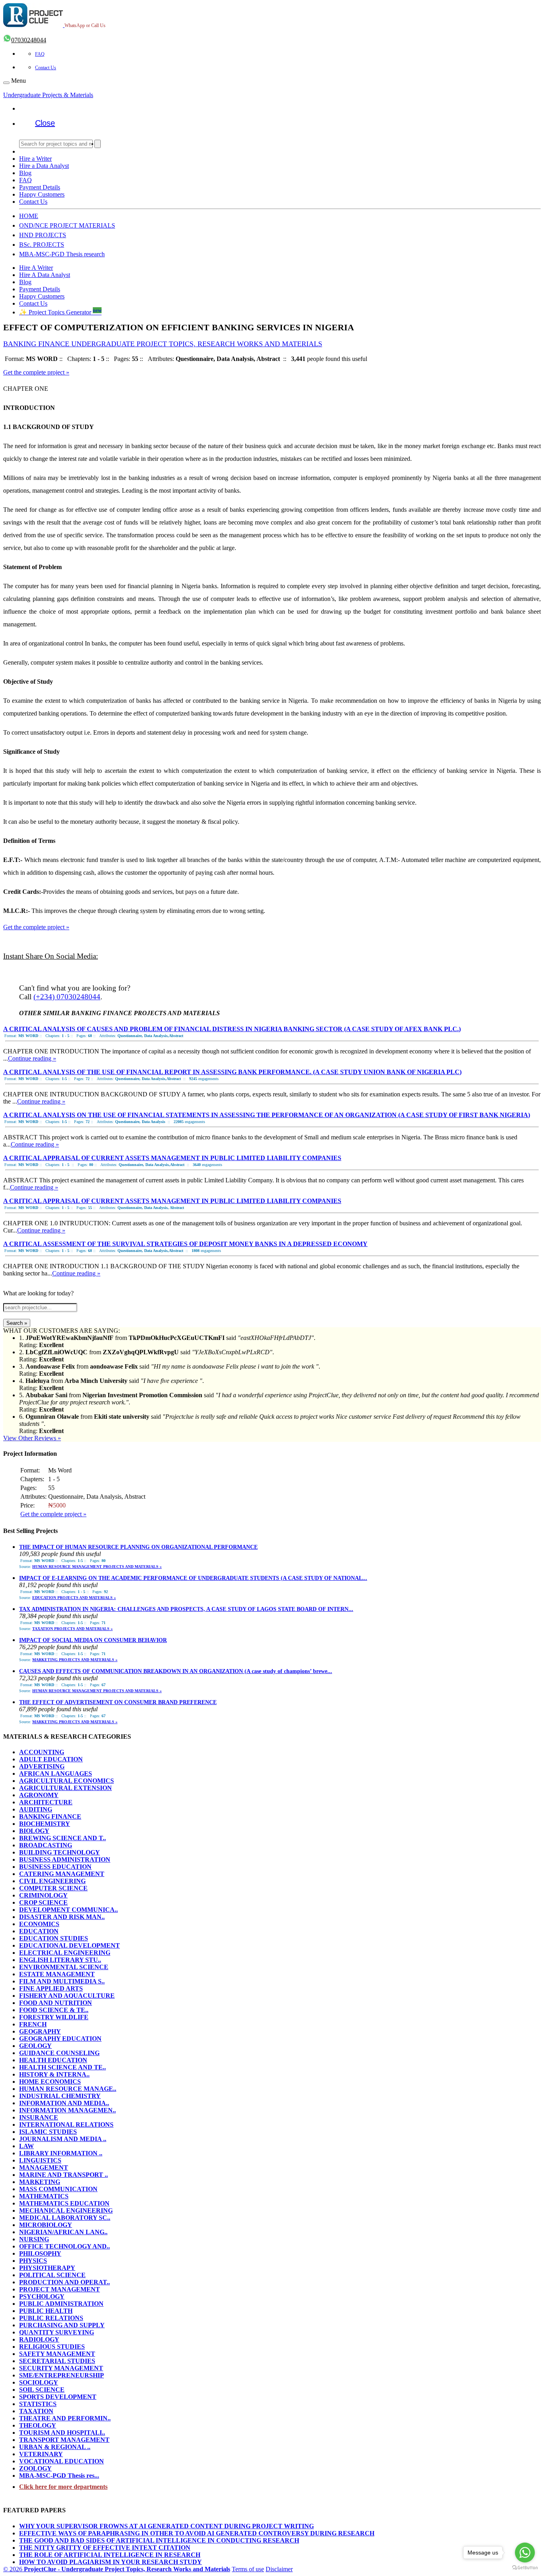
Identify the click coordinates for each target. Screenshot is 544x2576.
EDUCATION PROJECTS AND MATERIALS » (74, 1598)
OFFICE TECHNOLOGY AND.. (65, 2246)
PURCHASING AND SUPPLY (62, 2325)
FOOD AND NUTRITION (56, 2003)
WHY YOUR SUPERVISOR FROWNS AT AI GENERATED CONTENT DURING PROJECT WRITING (166, 2526)
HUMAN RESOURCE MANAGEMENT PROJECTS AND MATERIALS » (97, 1567)
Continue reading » (32, 1058)
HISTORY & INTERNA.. (54, 2074)
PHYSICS (33, 2261)
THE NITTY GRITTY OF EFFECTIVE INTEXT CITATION (105, 2548)
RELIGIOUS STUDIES (52, 2347)
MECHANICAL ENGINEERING (66, 2210)
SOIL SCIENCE (42, 2390)
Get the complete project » (36, 372)
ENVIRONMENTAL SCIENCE (64, 1967)
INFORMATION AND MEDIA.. (64, 2103)
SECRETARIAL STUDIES (57, 2361)
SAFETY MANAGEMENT (57, 2354)
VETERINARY (41, 2454)
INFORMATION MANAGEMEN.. (68, 2110)
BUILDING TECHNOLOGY (60, 1852)
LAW (26, 2146)
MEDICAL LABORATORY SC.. (65, 2218)
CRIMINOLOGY (43, 1895)
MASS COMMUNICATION (58, 2189)
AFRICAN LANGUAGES (56, 1774)
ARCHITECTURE (46, 1802)
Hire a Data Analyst (44, 166)
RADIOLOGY (39, 2339)
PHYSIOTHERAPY (47, 2268)
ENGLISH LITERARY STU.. (60, 1960)
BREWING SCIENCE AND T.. (63, 1838)
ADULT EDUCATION (51, 1759)
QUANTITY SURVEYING (57, 2332)
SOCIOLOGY (39, 2382)
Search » (17, 1323)
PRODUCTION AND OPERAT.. (65, 2282)
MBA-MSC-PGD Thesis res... (59, 2476)
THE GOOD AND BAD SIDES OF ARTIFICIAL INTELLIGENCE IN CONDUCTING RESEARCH (159, 2540)
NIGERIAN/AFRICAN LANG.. (63, 2232)
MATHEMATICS (44, 2196)
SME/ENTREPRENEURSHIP (62, 2375)
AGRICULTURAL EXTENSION (66, 1788)
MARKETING (40, 2182)
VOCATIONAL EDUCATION (62, 2461)
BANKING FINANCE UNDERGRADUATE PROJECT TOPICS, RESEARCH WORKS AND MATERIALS (163, 344)
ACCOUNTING (42, 1752)
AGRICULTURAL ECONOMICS (67, 1781)
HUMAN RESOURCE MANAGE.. (68, 2089)
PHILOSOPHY (40, 2253)
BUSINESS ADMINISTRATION (65, 1859)
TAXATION (36, 2411)
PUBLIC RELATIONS (51, 2318)
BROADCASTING (46, 1845)
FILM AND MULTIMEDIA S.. (62, 1981)
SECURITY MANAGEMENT (61, 2368)
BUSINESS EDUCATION (55, 1867)
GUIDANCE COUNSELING (59, 2053)
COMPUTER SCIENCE (53, 1888)
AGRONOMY (39, 1795)
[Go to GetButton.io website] (525, 2568)
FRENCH (33, 2024)
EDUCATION (39, 1931)
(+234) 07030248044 (67, 997)
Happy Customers (42, 194)
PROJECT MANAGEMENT (60, 2289)
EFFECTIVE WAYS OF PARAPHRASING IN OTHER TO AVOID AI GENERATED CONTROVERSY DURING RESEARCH (197, 2533)
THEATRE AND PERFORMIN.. (65, 2418)
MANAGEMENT (44, 2167)
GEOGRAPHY (40, 2031)
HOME (29, 216)
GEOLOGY (35, 2046)
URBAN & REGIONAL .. (55, 2447)
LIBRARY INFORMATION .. (61, 2153)
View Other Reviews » (32, 1438)
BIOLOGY (34, 1831)
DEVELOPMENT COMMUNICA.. (68, 1910)
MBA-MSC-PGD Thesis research (62, 254)
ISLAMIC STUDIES (48, 2132)
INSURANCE (39, 2117)
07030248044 (29, 40)
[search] (98, 144)
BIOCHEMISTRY (45, 1824)
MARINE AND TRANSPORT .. (64, 2175)
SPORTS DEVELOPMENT (58, 2397)
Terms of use (248, 2569)
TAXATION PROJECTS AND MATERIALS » (72, 1629)
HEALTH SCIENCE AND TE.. (63, 2067)
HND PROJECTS (43, 235)
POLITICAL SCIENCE (52, 2275)
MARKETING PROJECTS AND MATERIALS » (75, 1660)
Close (45, 123)
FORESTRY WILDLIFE (54, 2017)
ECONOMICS (39, 1924)
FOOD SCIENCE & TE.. (54, 2010)
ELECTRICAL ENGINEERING (65, 1953)
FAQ (40, 54)
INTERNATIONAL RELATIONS (66, 2125)
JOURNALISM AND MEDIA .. (63, 2139)
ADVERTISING (42, 1766)
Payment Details (40, 187)
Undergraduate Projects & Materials (48, 95)
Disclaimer (279, 2569)
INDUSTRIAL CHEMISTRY (60, 2096)
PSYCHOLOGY (42, 2296)
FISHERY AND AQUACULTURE (67, 1996)
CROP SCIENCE (43, 1902)
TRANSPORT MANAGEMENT (64, 2440)
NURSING (34, 2239)
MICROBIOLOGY (46, 2225)
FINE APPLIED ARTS (51, 1988)
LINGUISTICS (40, 2160)
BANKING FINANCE (50, 1816)
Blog (25, 173)
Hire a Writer (35, 159)
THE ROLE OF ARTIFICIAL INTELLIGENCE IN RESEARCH (110, 2555)
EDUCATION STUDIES (54, 1938)
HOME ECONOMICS (50, 2082)
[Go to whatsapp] (525, 2553)
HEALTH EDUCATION (53, 2060)
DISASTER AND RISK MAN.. (62, 1917)
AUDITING (36, 1809)
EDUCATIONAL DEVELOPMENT (69, 1945)
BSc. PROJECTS (42, 245)
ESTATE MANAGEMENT (57, 1974)
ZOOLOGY (35, 2468)
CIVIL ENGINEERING (52, 1881)
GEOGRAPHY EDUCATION (60, 2039)
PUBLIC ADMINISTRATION (61, 2304)
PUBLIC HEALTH (46, 2311)
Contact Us (46, 68)
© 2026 (117, 2569)
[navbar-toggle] (6, 83)
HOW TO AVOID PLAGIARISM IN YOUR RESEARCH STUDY (111, 2562)
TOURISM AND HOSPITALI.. (62, 2433)
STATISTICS (38, 2404)
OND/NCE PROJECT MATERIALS (67, 225)
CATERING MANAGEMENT (62, 1874)
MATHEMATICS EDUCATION (64, 2203)
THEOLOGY (38, 2425)
